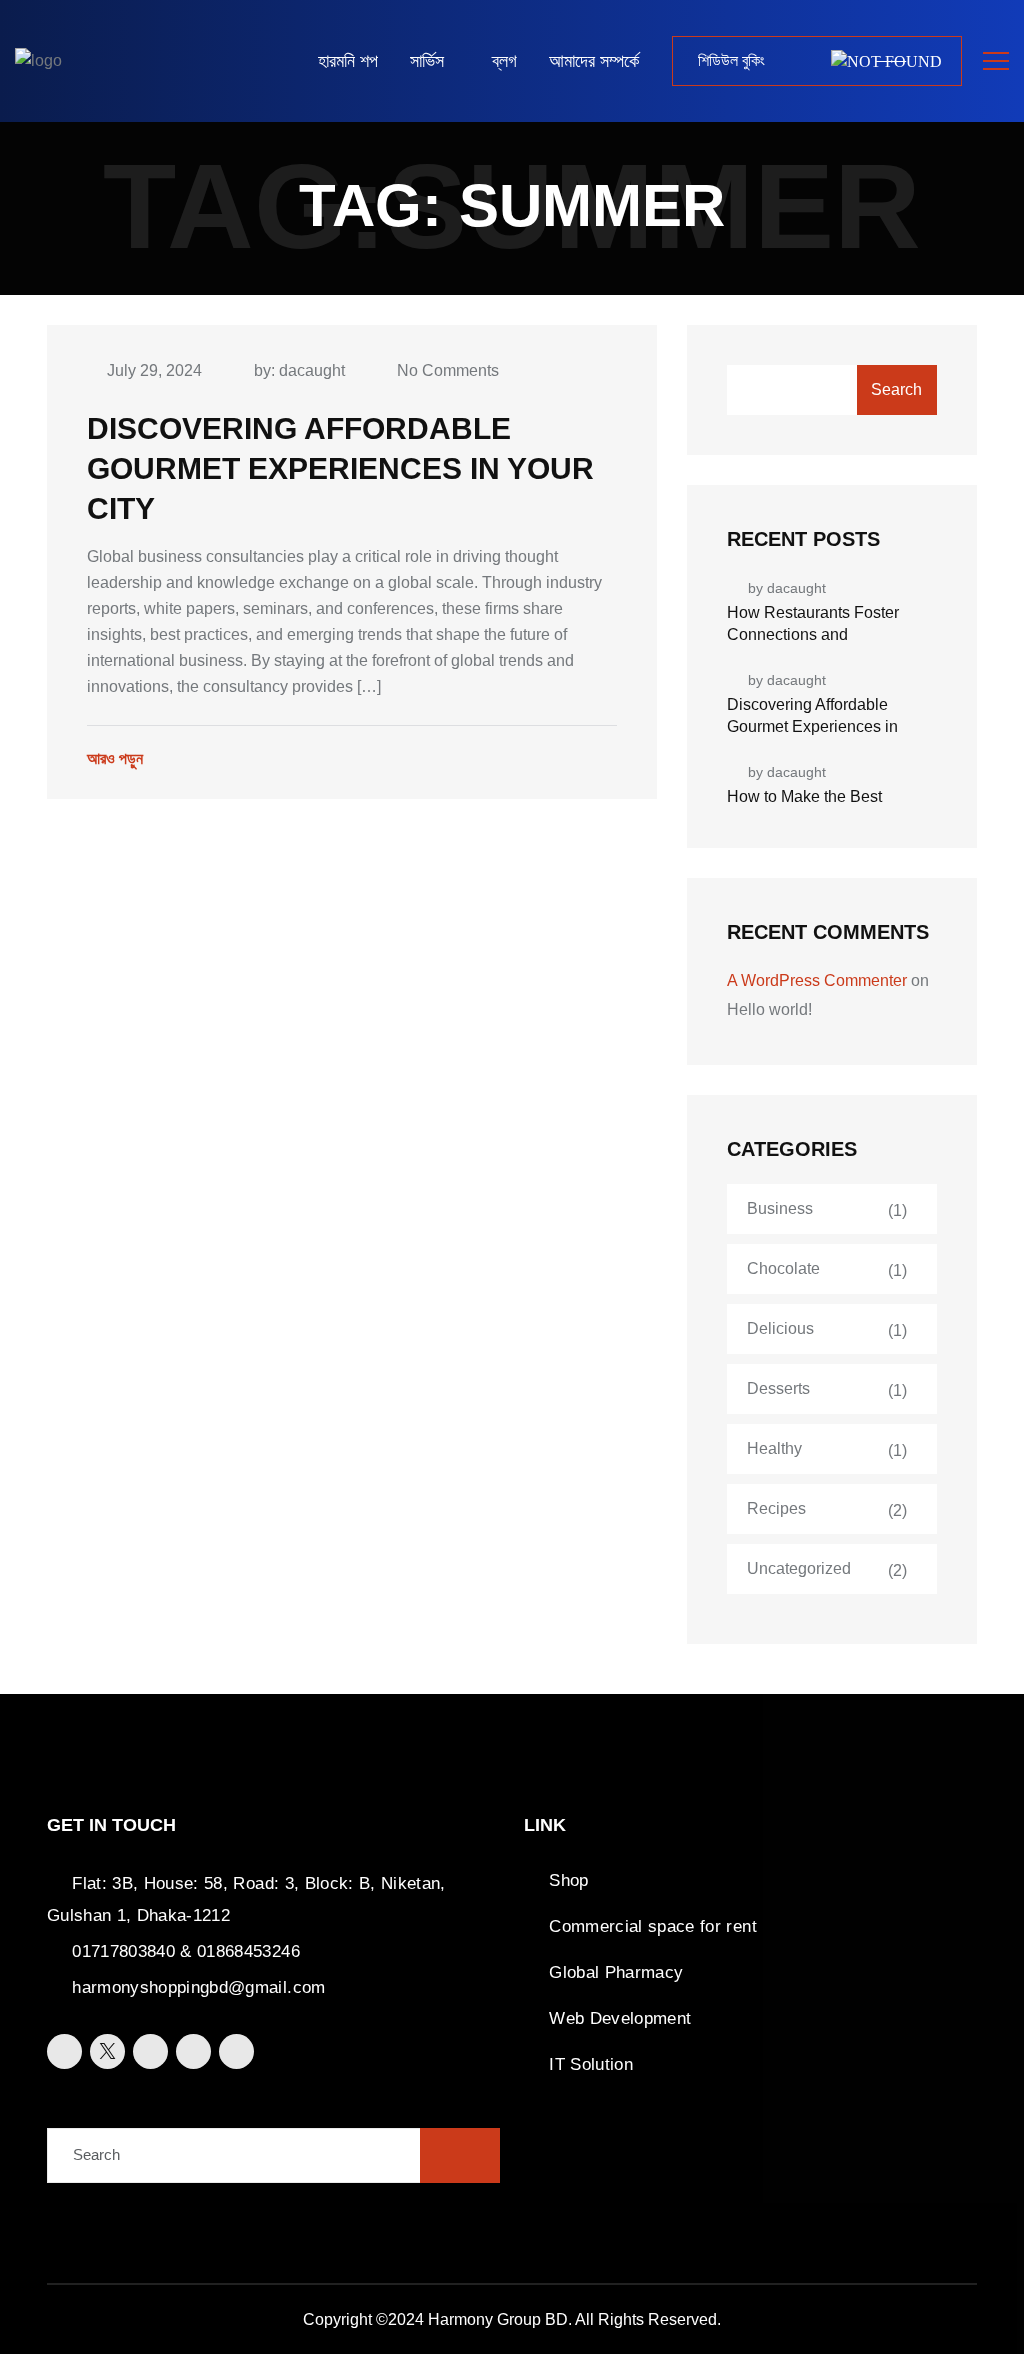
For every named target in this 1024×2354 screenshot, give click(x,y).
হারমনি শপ (348, 61)
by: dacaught (299, 370)
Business (780, 1208)
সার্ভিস (427, 61)
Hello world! (769, 1009)
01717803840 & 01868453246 (186, 1951)
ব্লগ (504, 61)
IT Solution (591, 2064)
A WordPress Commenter (817, 980)
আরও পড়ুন (115, 758)
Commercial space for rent (653, 1926)
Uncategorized (799, 1568)
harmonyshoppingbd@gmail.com (198, 1987)
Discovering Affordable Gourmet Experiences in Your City (340, 468)
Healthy (774, 1448)
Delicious (780, 1328)
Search (896, 389)
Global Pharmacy (616, 1972)
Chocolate (783, 1268)
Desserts (778, 1388)
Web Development (620, 2018)
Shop (568, 1880)
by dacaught (787, 588)
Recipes (776, 1508)
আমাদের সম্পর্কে (594, 61)
